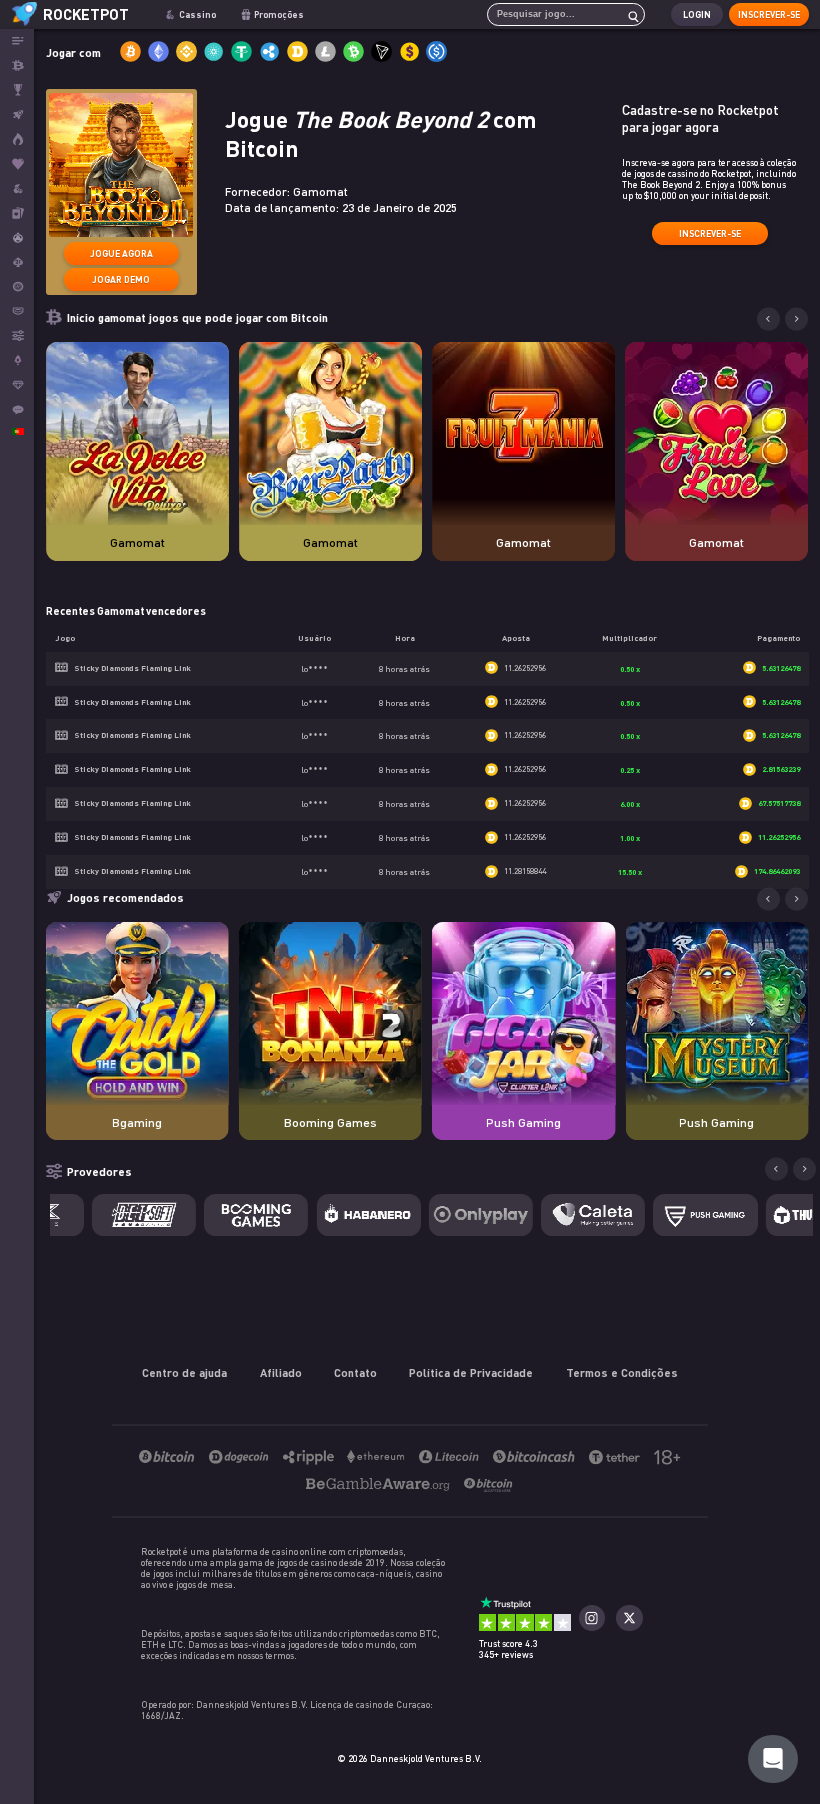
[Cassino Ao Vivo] (17, 213)
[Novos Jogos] (17, 139)
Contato (355, 1372)
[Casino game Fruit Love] (716, 433)
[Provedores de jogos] (17, 335)
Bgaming (137, 1122)
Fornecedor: (286, 191)
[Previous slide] (768, 319)
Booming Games (330, 1122)
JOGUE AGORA (121, 253)
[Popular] (17, 164)
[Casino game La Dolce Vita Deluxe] (137, 433)
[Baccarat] (17, 311)
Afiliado (281, 1372)
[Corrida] (17, 90)
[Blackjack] (17, 262)
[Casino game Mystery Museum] (716, 1013)
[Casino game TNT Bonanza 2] (330, 1013)
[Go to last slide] (768, 899)
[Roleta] (17, 286)
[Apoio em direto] (17, 409)
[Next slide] (796, 319)
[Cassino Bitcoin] (17, 65)
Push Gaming (523, 1122)
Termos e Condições (622, 1372)
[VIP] (17, 385)
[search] (628, 14)
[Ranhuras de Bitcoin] (17, 188)
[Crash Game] (17, 360)
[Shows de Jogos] (17, 237)
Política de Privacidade (471, 1372)
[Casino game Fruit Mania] (523, 433)
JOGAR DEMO (121, 279)
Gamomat (137, 542)
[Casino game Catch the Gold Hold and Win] (137, 1013)
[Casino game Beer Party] (330, 433)
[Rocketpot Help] (773, 1759)
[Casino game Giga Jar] (523, 1013)
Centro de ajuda (184, 1372)
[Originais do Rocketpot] (17, 114)
